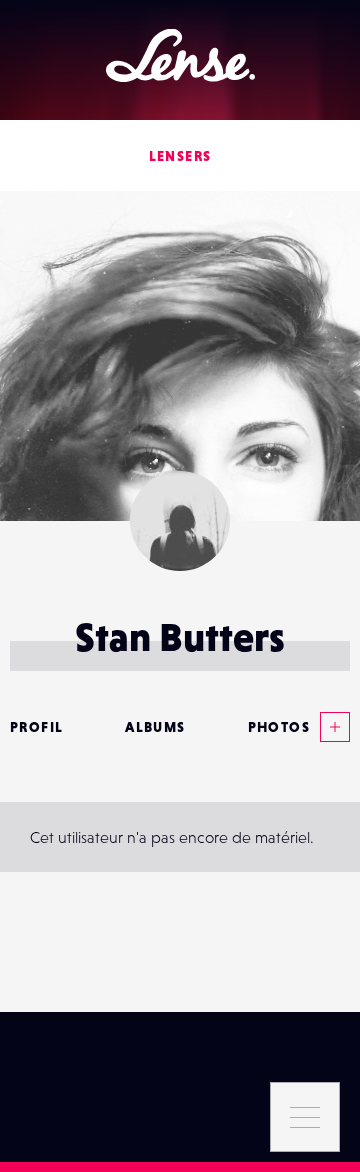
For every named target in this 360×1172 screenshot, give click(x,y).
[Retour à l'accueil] (180, 55)
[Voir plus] (330, 727)
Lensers (180, 156)
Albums (155, 727)
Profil (36, 727)
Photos (279, 727)
